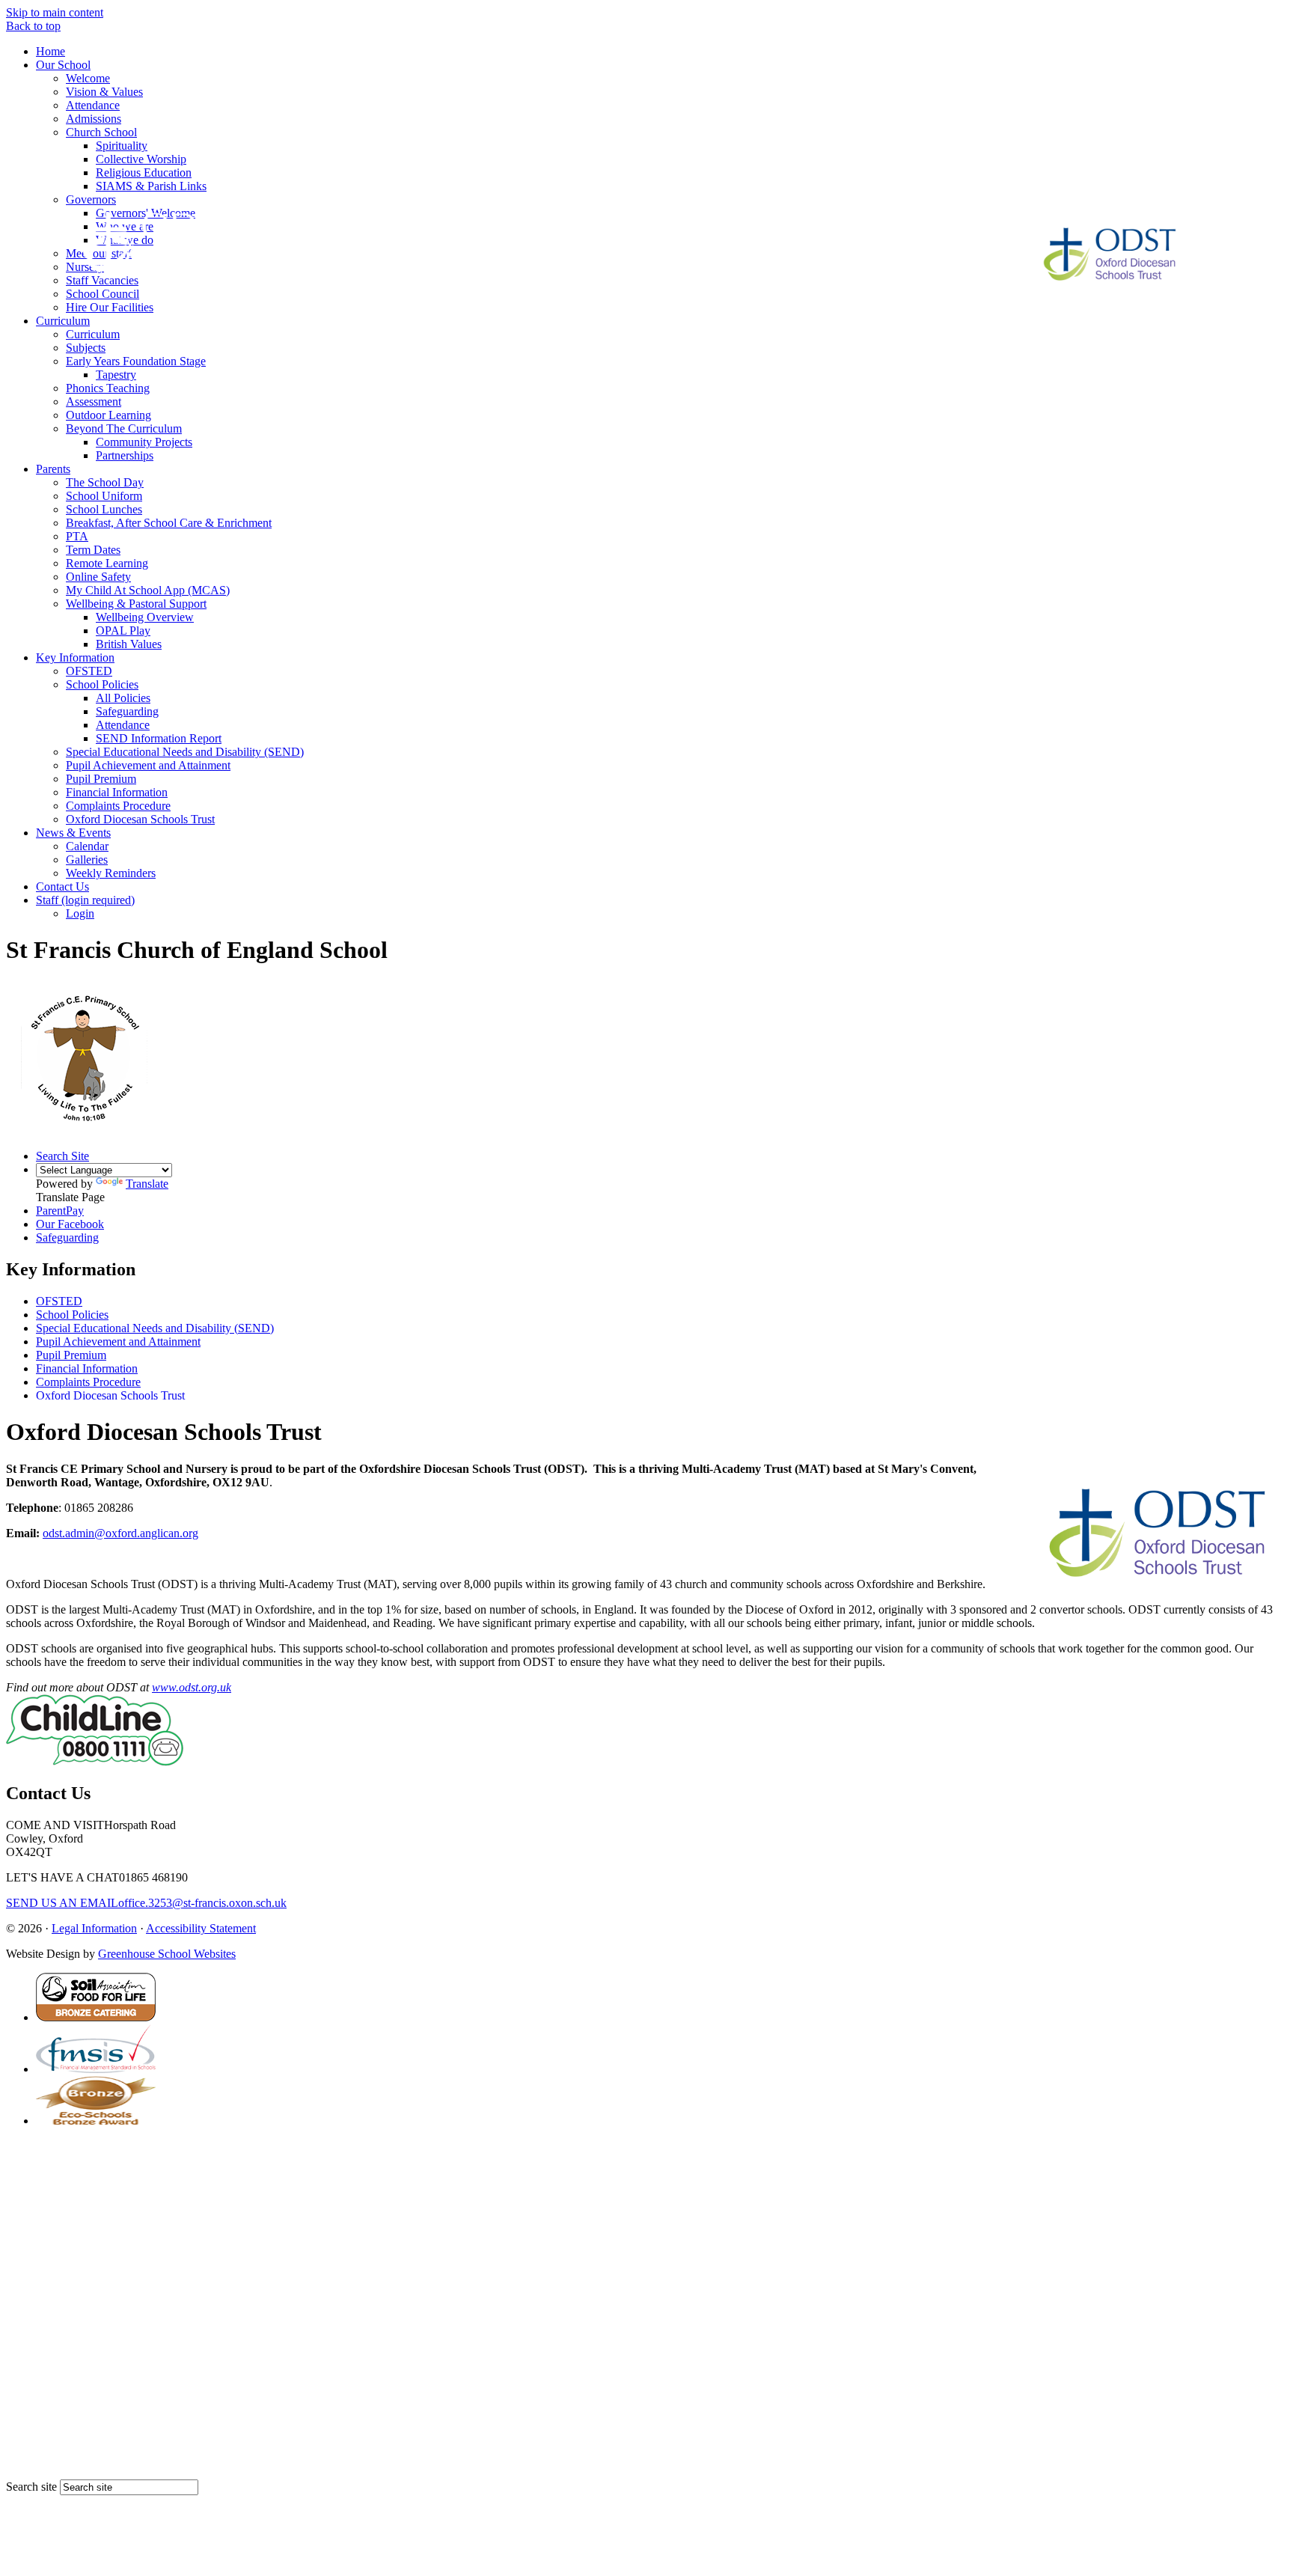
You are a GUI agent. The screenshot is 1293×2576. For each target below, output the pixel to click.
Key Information (75, 657)
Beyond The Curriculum (124, 428)
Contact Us (62, 886)
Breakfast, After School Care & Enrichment (169, 523)
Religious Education (144, 173)
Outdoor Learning (108, 415)
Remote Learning (107, 563)
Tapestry (116, 375)
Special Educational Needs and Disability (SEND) (185, 752)
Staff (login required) (85, 900)
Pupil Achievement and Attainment (148, 765)
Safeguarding (127, 711)
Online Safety (98, 577)
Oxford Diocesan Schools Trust (140, 819)
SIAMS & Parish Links (151, 186)
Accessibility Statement (201, 1928)
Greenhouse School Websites (167, 1954)
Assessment (94, 402)
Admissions (94, 119)
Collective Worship (141, 159)
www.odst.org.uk (192, 1687)
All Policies (123, 698)
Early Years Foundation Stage (136, 361)
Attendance (93, 105)
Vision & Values (104, 92)
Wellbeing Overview (145, 617)
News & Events (73, 833)
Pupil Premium (101, 779)
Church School (101, 132)
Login (80, 913)
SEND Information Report (159, 738)
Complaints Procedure (118, 806)
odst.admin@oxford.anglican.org (120, 1533)
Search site (31, 2487)
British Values (129, 644)
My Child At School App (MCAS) (148, 590)
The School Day (105, 482)
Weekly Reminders (111, 873)
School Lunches (104, 509)
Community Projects (144, 442)
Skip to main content (55, 12)
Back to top (33, 26)
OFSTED (89, 671)
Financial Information (117, 792)
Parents (53, 469)
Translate (147, 1184)
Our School (63, 65)
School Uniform (104, 496)
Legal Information (94, 1928)
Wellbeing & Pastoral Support (136, 604)
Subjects (86, 348)
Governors (91, 199)
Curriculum (63, 321)
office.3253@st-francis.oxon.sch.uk (146, 1903)
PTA (77, 536)
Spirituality (122, 146)
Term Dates (93, 550)
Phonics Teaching (108, 388)
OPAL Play (123, 631)
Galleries (87, 860)
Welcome (88, 78)
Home (51, 51)
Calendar (87, 846)
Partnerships (125, 455)
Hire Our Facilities (110, 307)
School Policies (102, 684)
